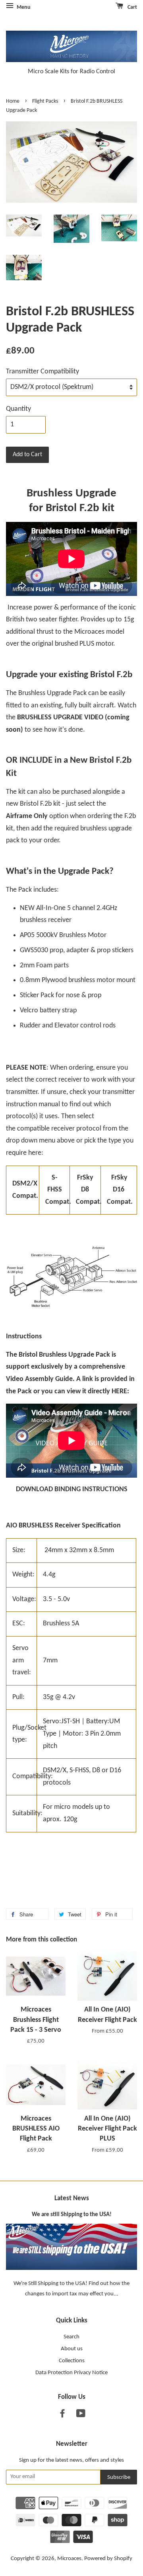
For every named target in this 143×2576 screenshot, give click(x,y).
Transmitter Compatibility (43, 372)
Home (13, 101)
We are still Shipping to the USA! (72, 2215)
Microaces (69, 2559)
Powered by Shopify (108, 2559)
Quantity (18, 409)
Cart (132, 7)
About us (72, 2349)
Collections (72, 2361)
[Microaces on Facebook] (62, 2415)
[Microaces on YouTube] (81, 2415)
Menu (23, 7)
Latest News (72, 2198)
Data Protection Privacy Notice (71, 2373)
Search (71, 2337)
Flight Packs (45, 101)
